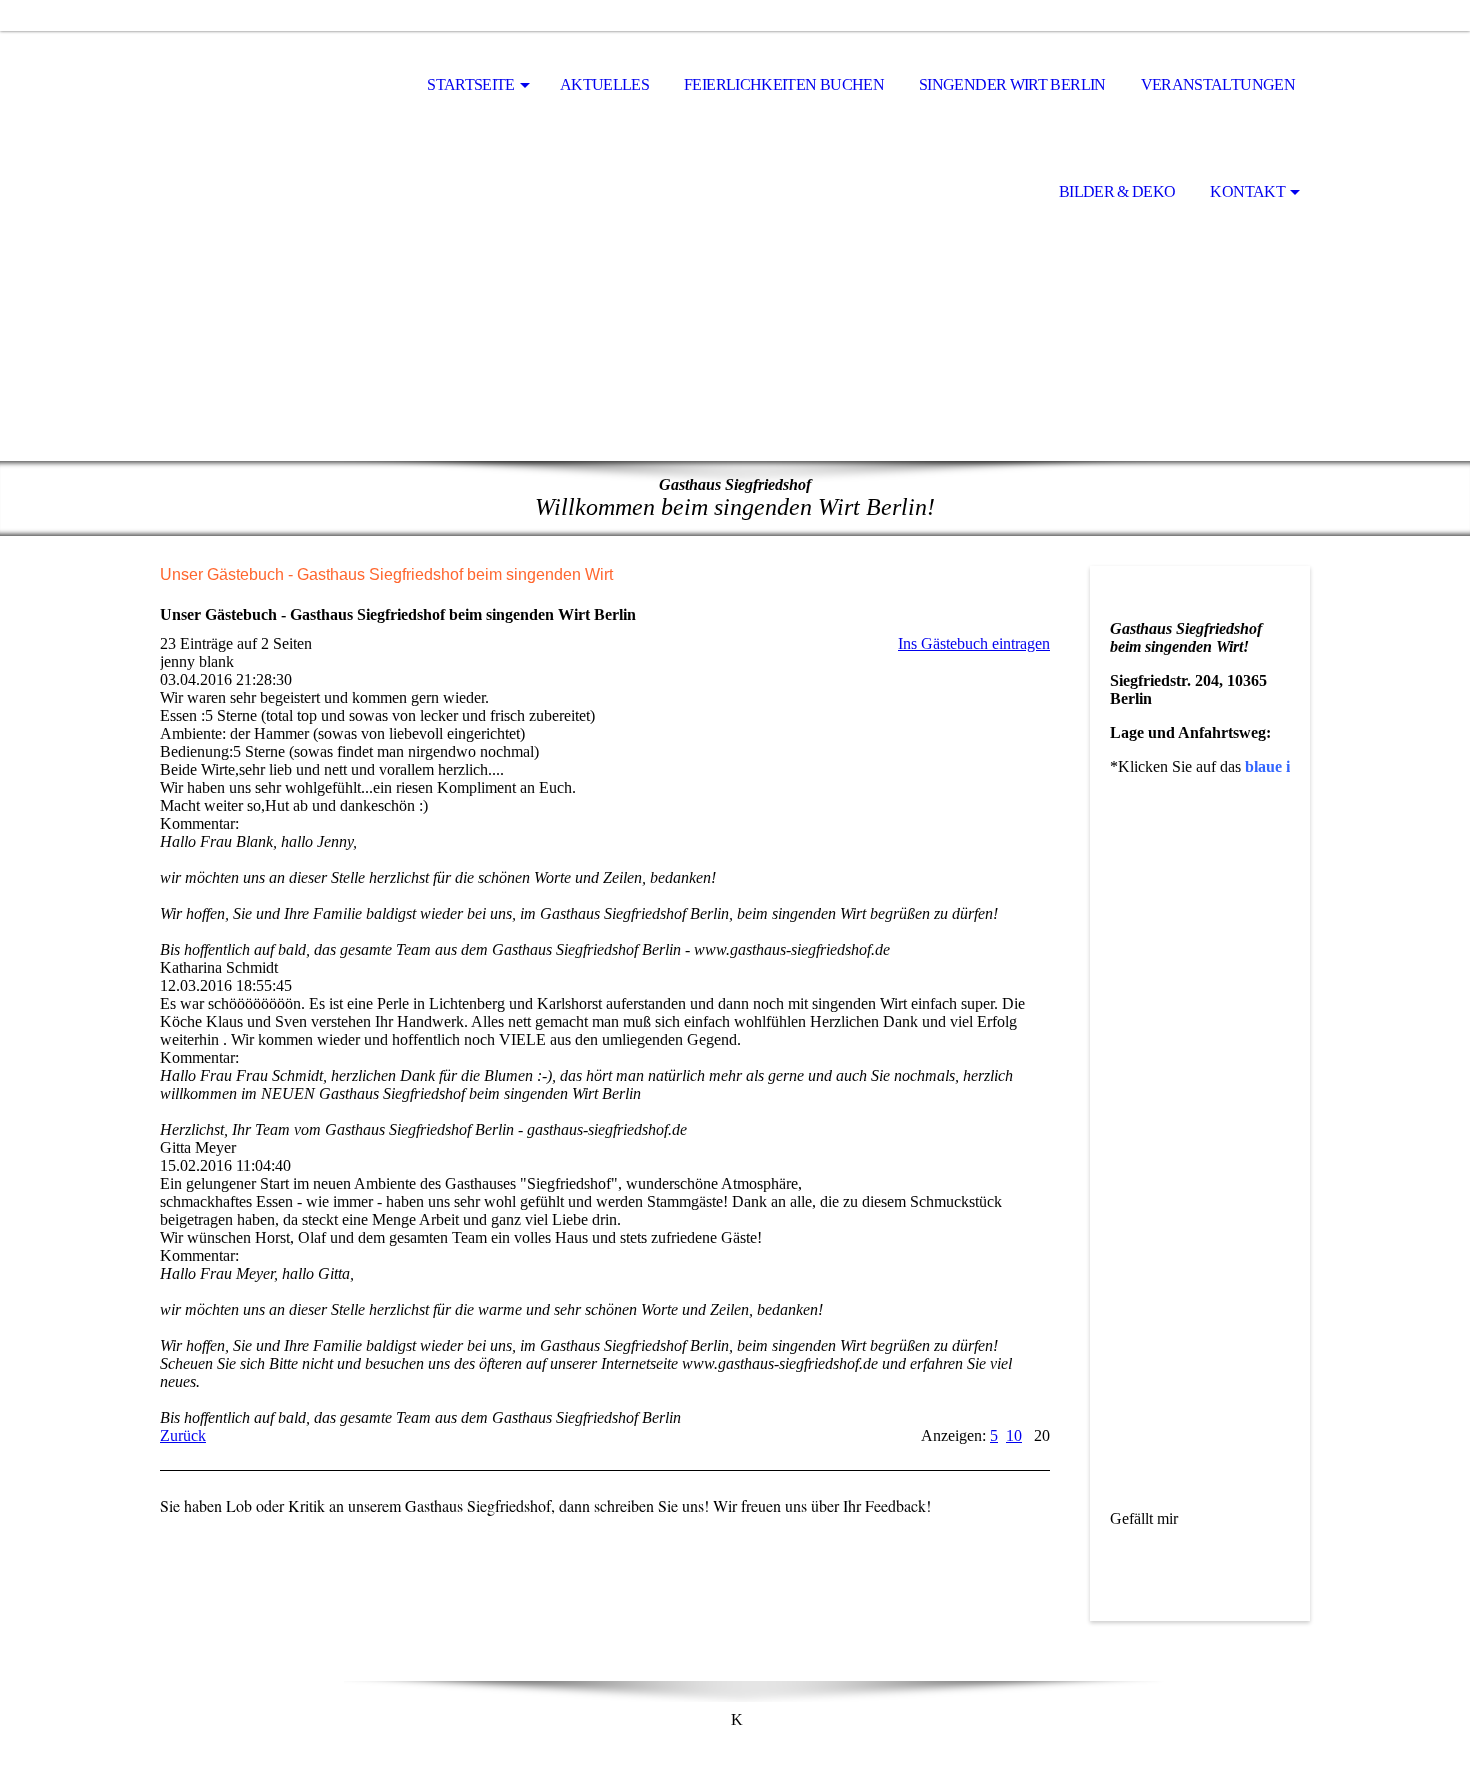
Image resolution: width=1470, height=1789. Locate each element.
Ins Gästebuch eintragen (974, 643)
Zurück (183, 1435)
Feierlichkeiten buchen (784, 84)
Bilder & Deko (1117, 191)
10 (1014, 1435)
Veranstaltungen (1218, 84)
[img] (735, 301)
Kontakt (1247, 191)
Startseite (471, 84)
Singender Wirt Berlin (1012, 84)
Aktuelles (604, 84)
